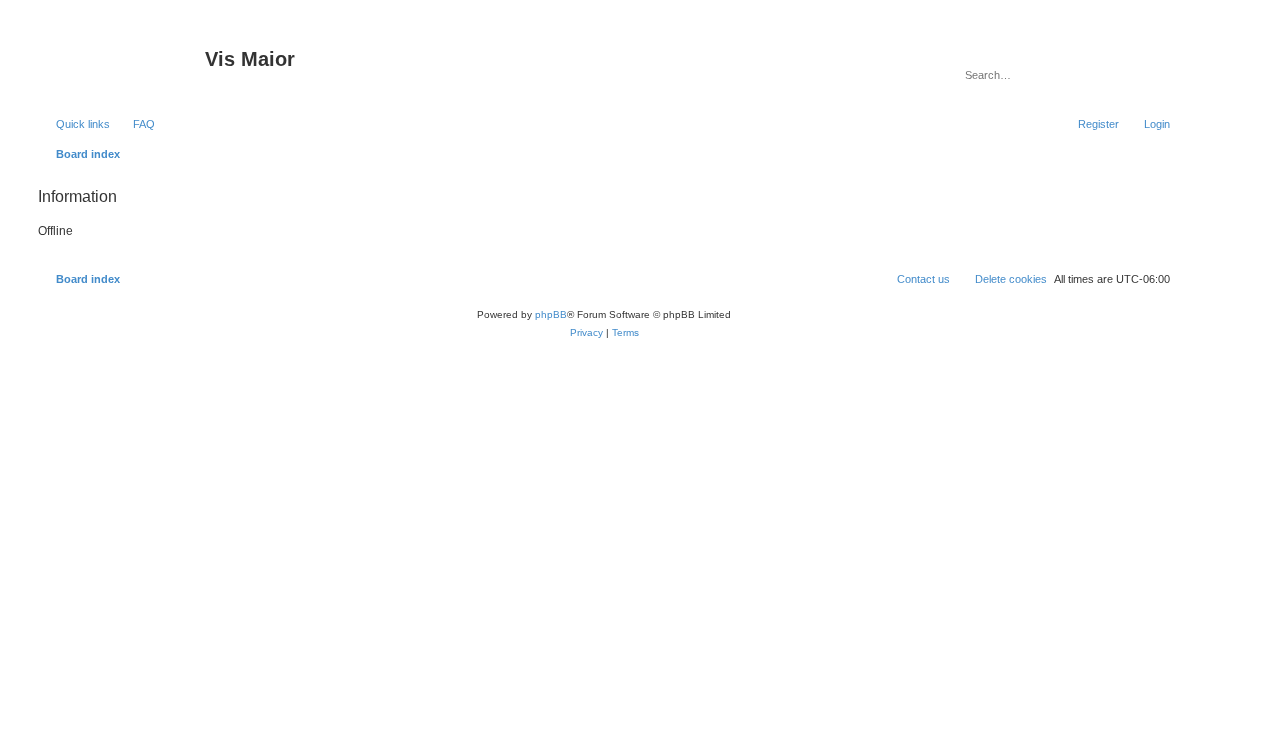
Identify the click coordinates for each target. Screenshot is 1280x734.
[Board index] (119, 65)
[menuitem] (135, 124)
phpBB (551, 314)
